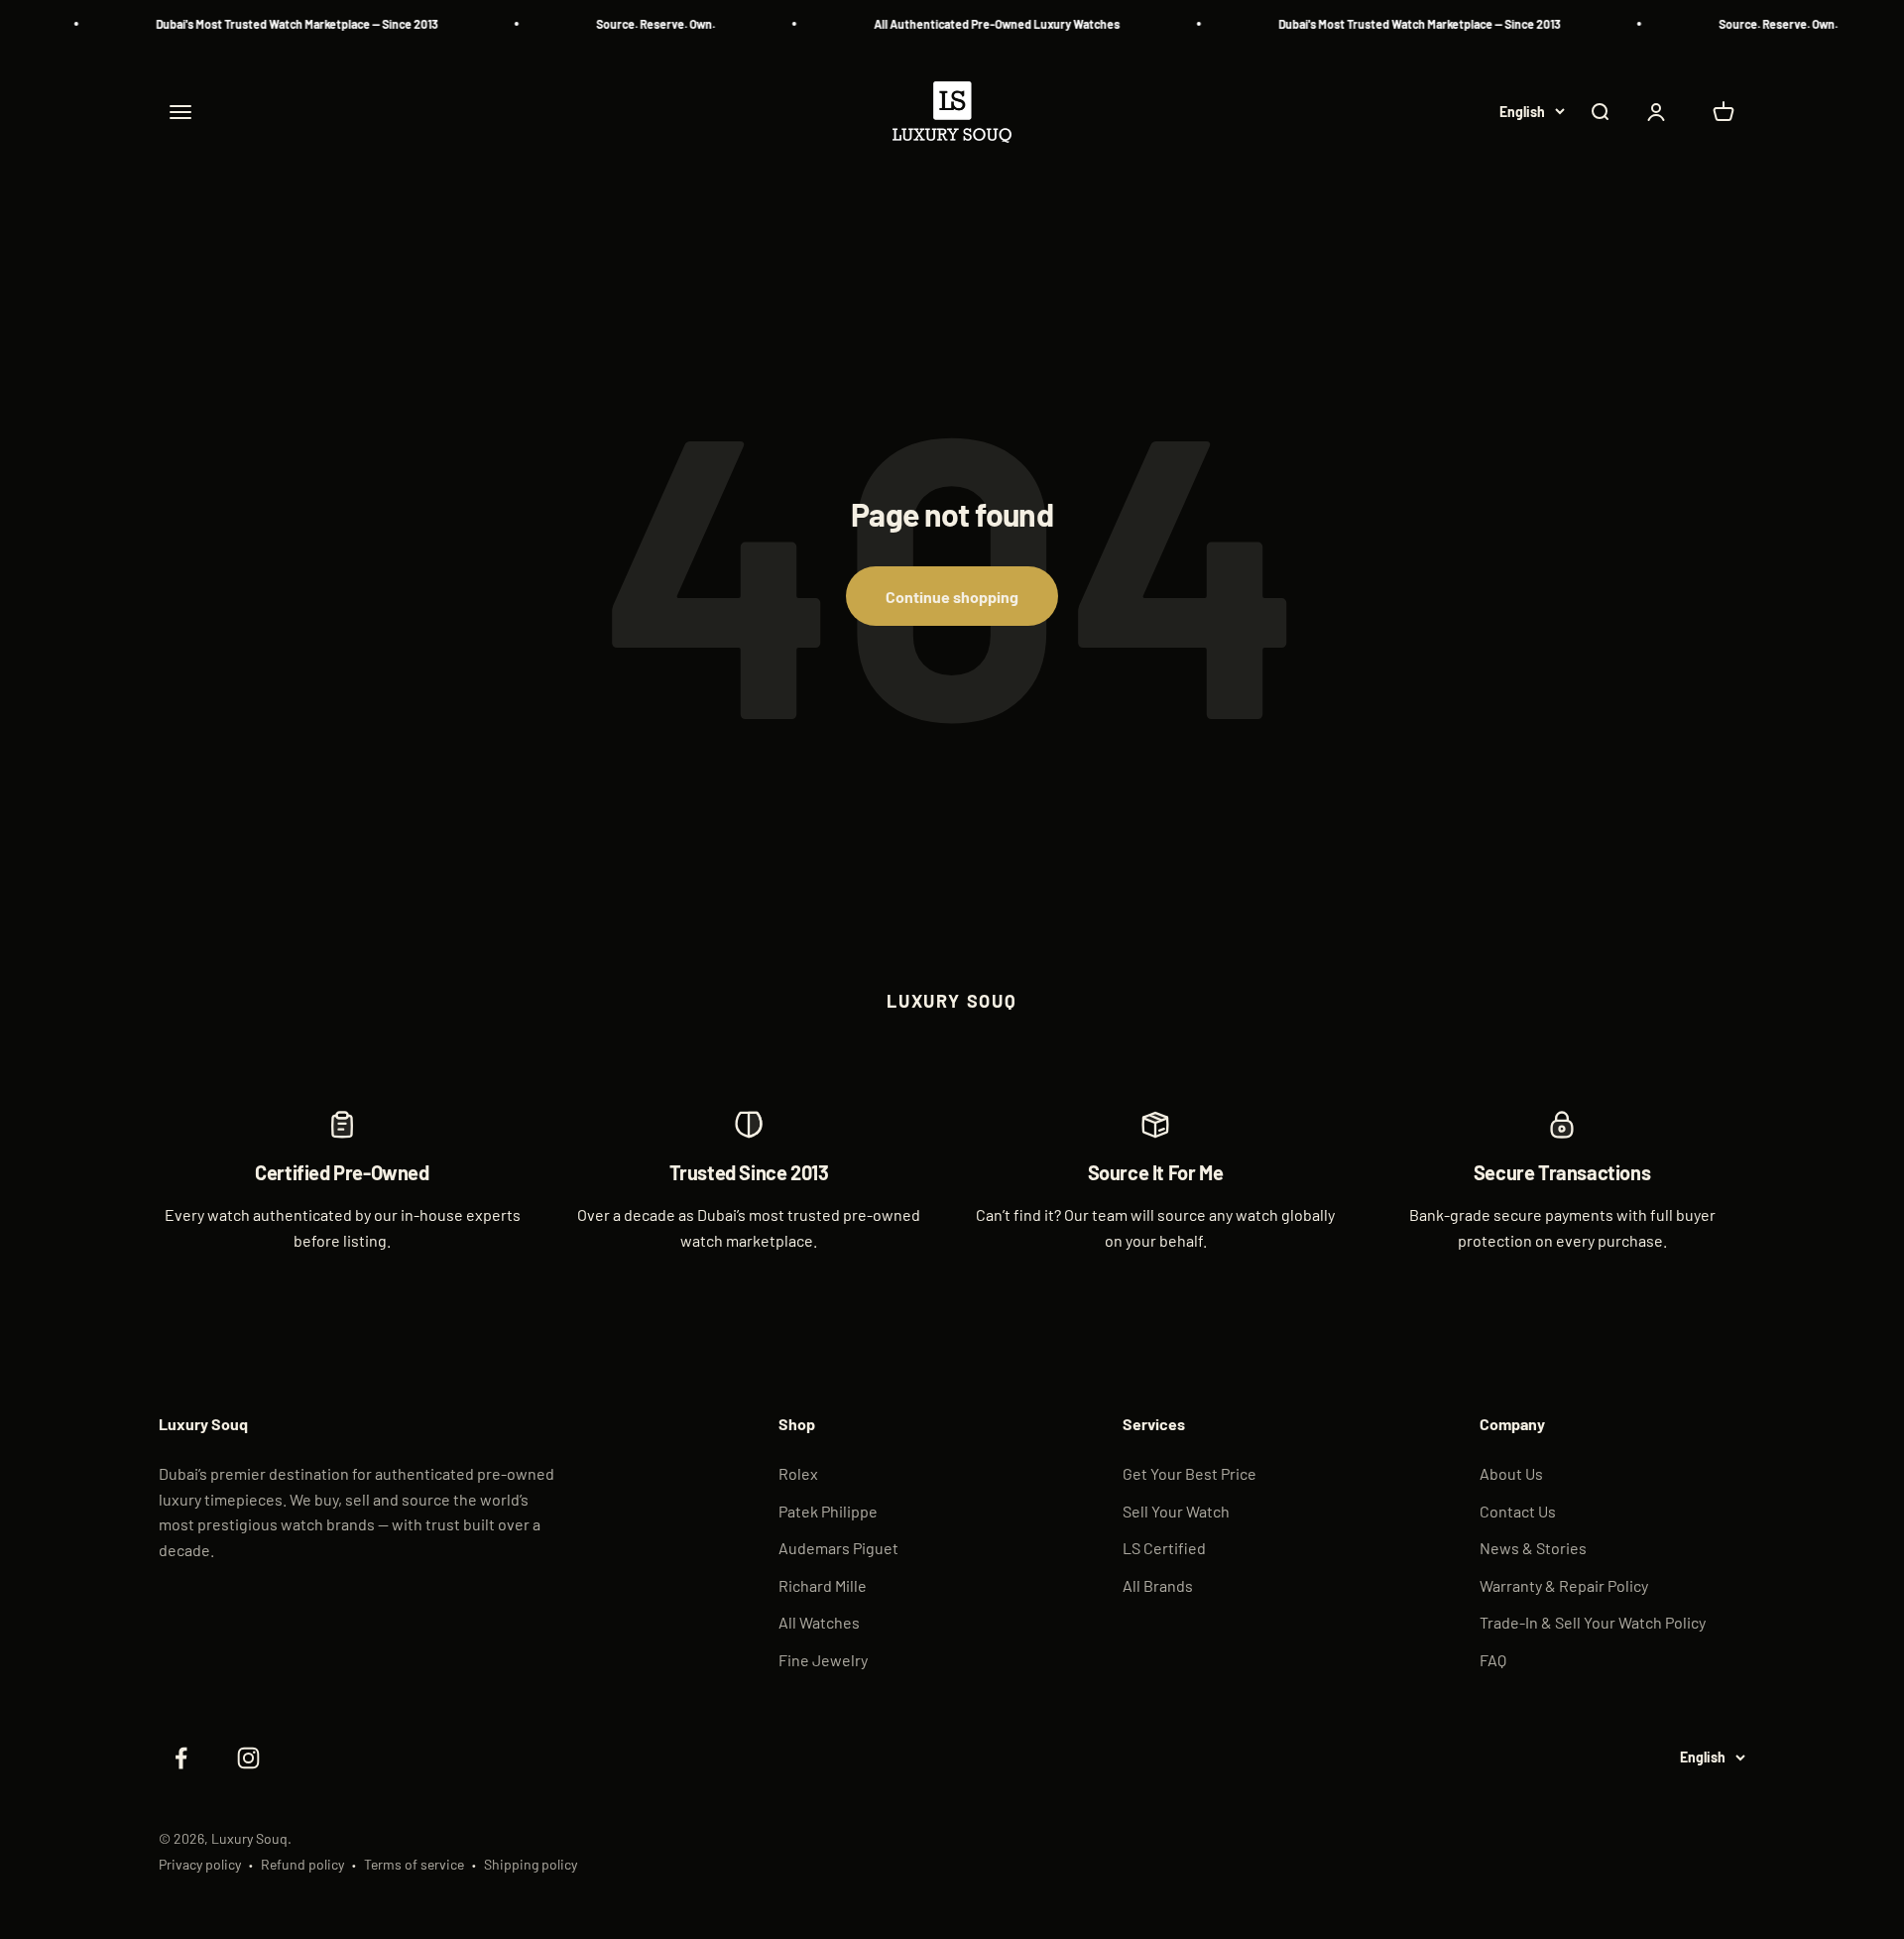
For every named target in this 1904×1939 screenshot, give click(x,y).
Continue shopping (952, 597)
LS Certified (1164, 1548)
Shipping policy (531, 1864)
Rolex (798, 1473)
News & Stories (1533, 1548)
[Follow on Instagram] (248, 1758)
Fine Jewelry (823, 1660)
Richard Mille (823, 1585)
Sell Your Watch (1176, 1511)
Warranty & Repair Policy (1564, 1585)
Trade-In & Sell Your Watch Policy (1593, 1622)
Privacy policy (200, 1864)
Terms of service (414, 1864)
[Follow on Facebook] (180, 1758)
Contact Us (1518, 1511)
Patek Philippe (828, 1511)
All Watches (819, 1622)
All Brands (1158, 1585)
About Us (1511, 1473)
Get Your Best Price (1190, 1473)
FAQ (1493, 1660)
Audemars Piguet (838, 1548)
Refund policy (302, 1864)
